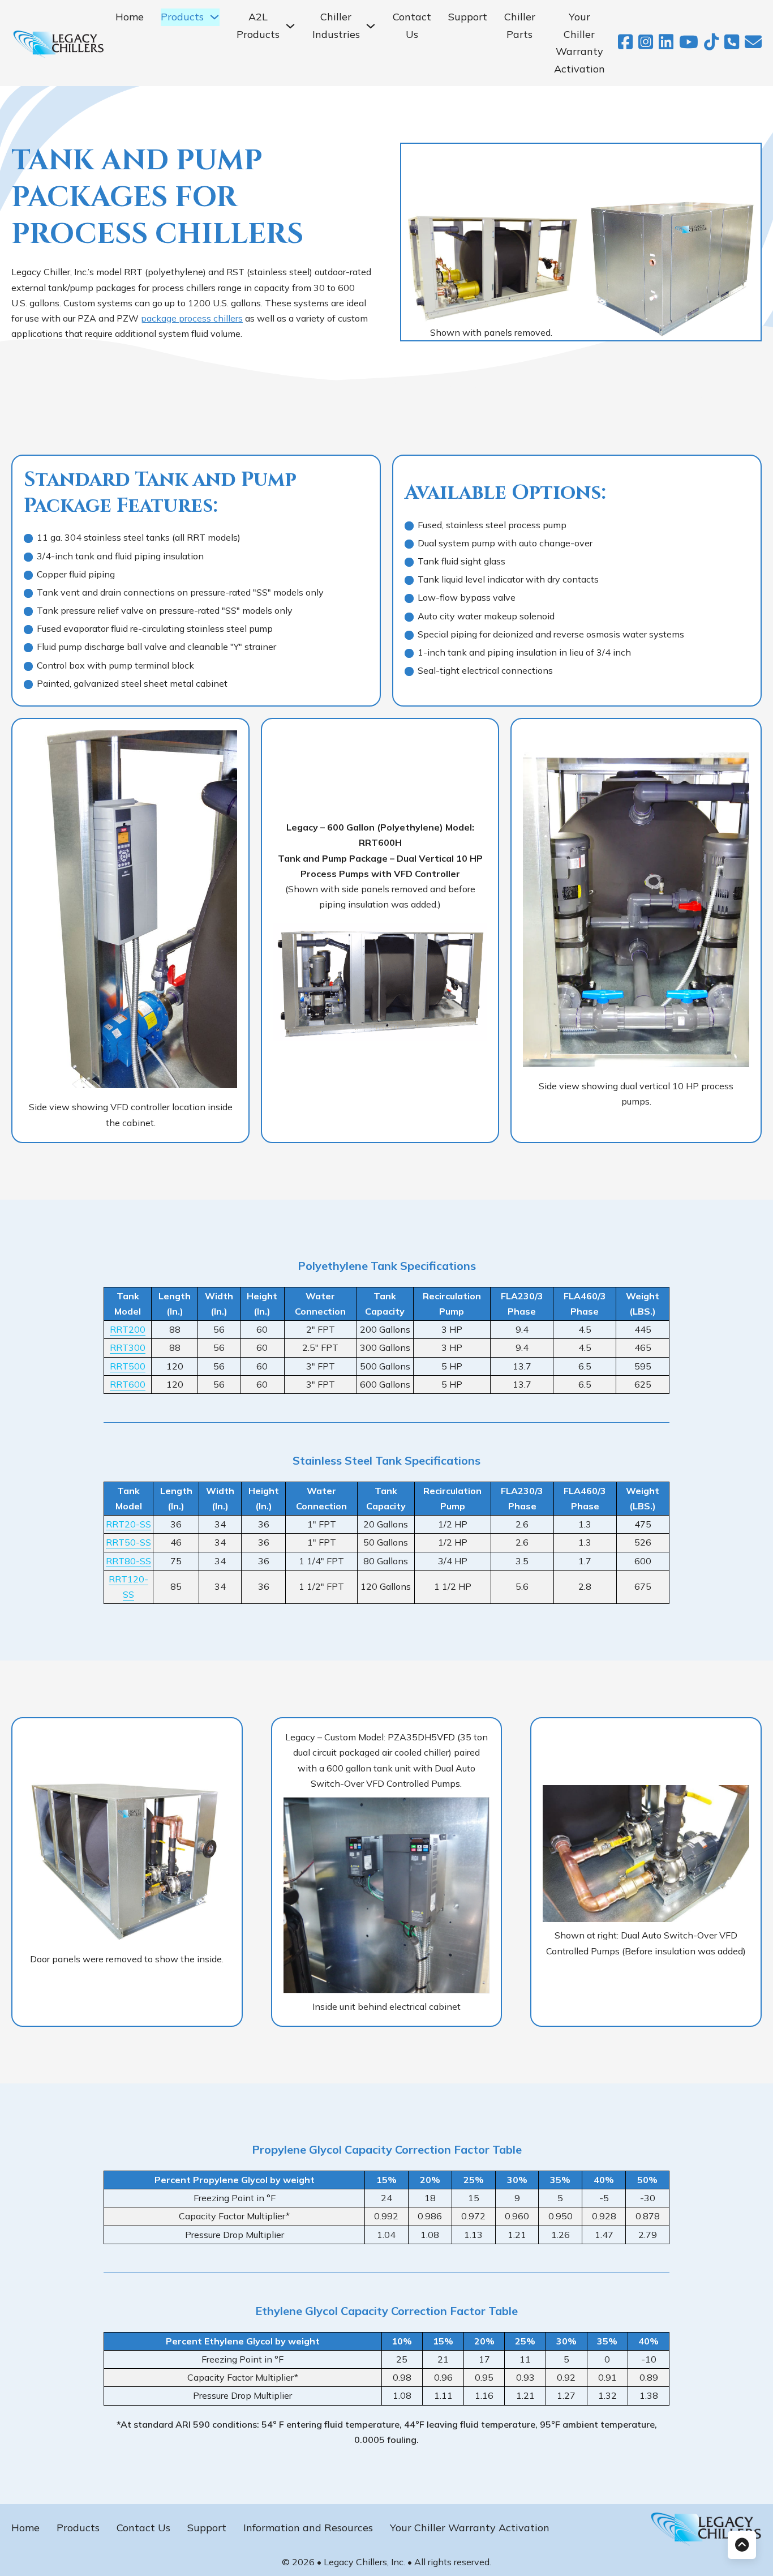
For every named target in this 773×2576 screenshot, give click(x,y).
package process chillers (192, 318)
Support (468, 17)
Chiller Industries (336, 25)
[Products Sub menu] (214, 17)
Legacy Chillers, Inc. (366, 2562)
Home (130, 17)
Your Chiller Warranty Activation (579, 43)
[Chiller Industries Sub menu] (371, 26)
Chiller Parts (520, 25)
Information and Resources (308, 2528)
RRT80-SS (128, 1561)
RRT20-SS (128, 1524)
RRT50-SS (128, 1542)
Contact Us (412, 25)
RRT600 (128, 1384)
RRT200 (128, 1329)
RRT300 (128, 1347)
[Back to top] (742, 2545)
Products (78, 2528)
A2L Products (258, 25)
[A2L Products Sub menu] (290, 26)
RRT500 (128, 1366)
